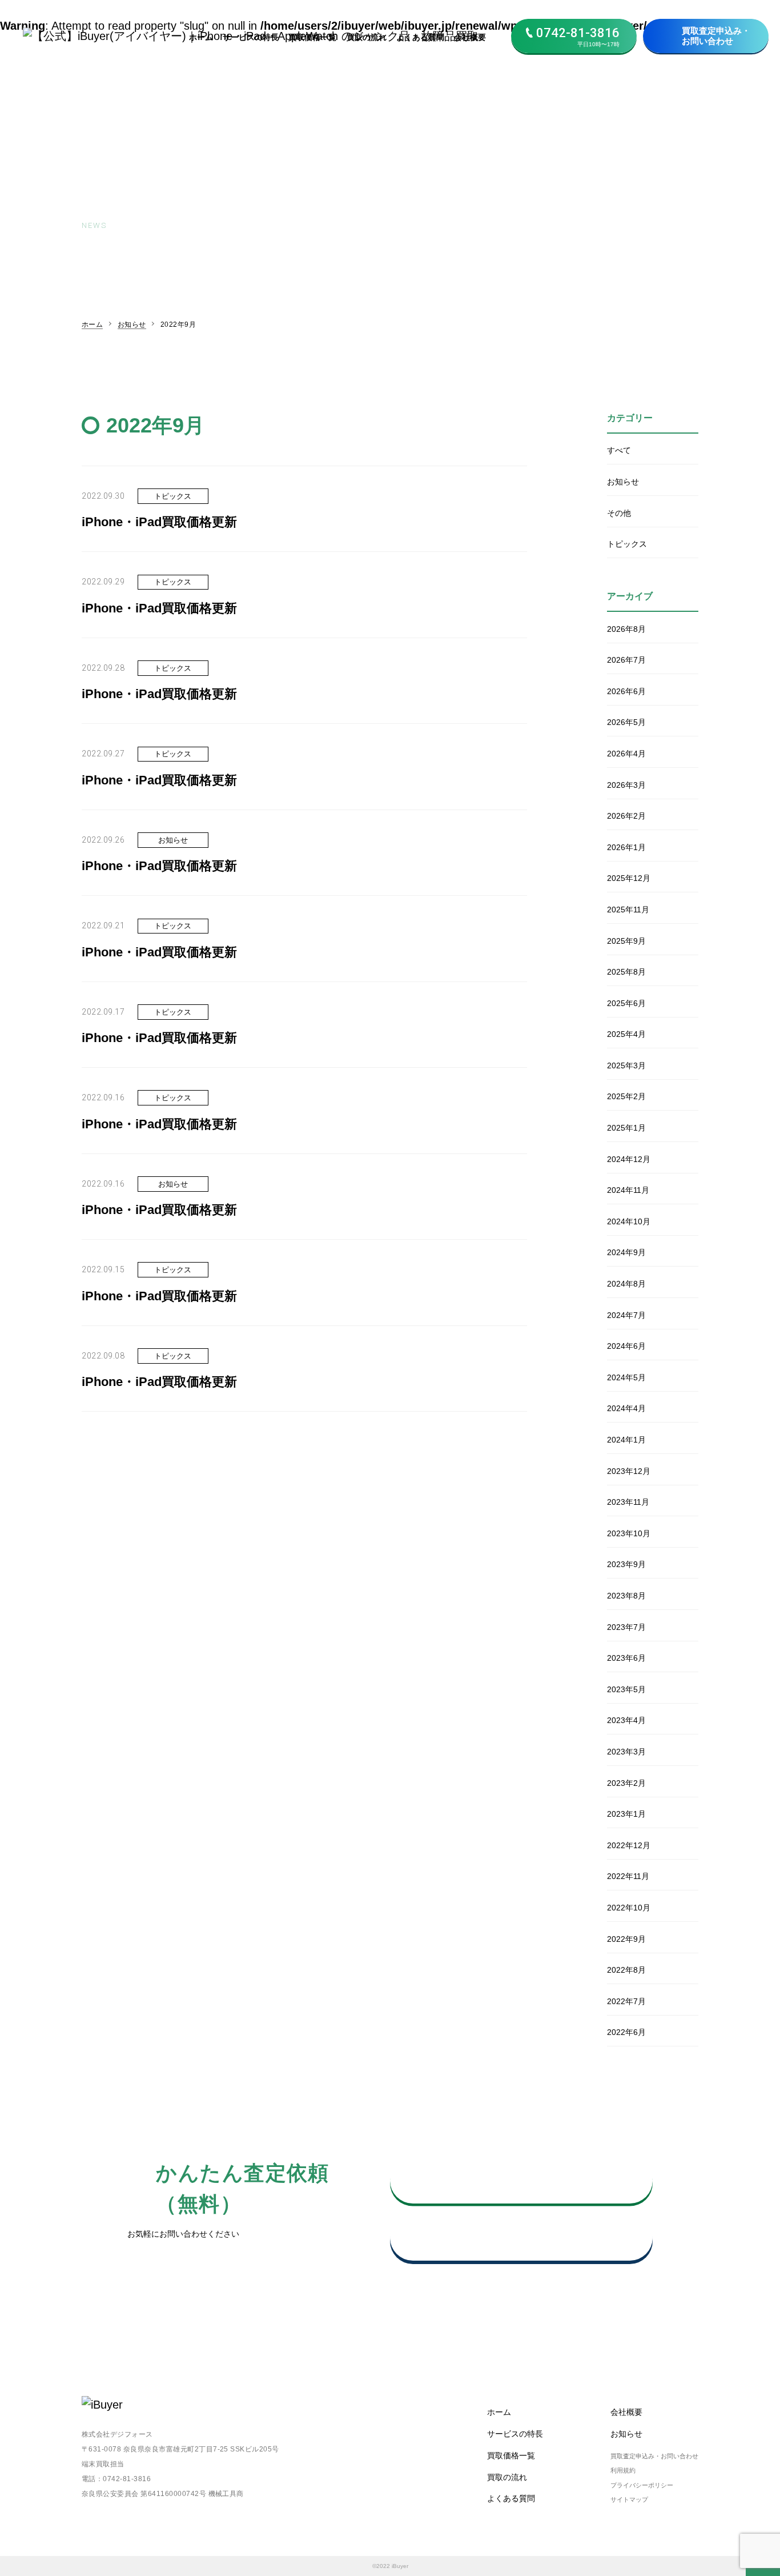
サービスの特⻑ (251, 37)
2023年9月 (626, 1564)
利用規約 (623, 2470)
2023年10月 (629, 1533)
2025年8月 (626, 972)
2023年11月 (628, 1502)
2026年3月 (626, 785)
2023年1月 (626, 1814)
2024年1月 (626, 1440)
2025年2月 (626, 1096)
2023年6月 (626, 1658)
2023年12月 (629, 1471)
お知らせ (132, 324)
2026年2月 (626, 816)
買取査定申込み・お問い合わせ (716, 36)
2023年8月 (626, 1596)
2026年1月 (626, 847)
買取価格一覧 (312, 37)
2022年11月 (628, 1876)
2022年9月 (626, 1939)
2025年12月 (629, 878)
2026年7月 (626, 660)
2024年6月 (626, 1346)
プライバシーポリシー (642, 2485)
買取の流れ (367, 37)
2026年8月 (626, 629)
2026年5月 (626, 722)
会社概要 (470, 37)
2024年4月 (626, 1408)
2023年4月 (626, 1720)
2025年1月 (626, 1128)
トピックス (627, 544)
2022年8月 (626, 1970)
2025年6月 (626, 1003)
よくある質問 (420, 37)
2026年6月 (626, 691)
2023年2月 (626, 1783)
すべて (619, 450)
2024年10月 (629, 1221)
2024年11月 (628, 1190)
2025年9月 (626, 941)
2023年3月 (626, 1752)
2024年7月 (626, 1315)
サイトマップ (629, 2499)
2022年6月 (626, 2032)
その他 (619, 513)
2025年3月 (626, 1065)
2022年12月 (629, 1845)
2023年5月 (626, 1689)
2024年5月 (626, 1377)
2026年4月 (626, 754)
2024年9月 (626, 1252)
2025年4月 (626, 1034)
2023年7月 (626, 1627)
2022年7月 (626, 2001)
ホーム (201, 37)
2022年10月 (629, 1908)
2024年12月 (629, 1159)
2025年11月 (628, 910)
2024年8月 (626, 1284)
